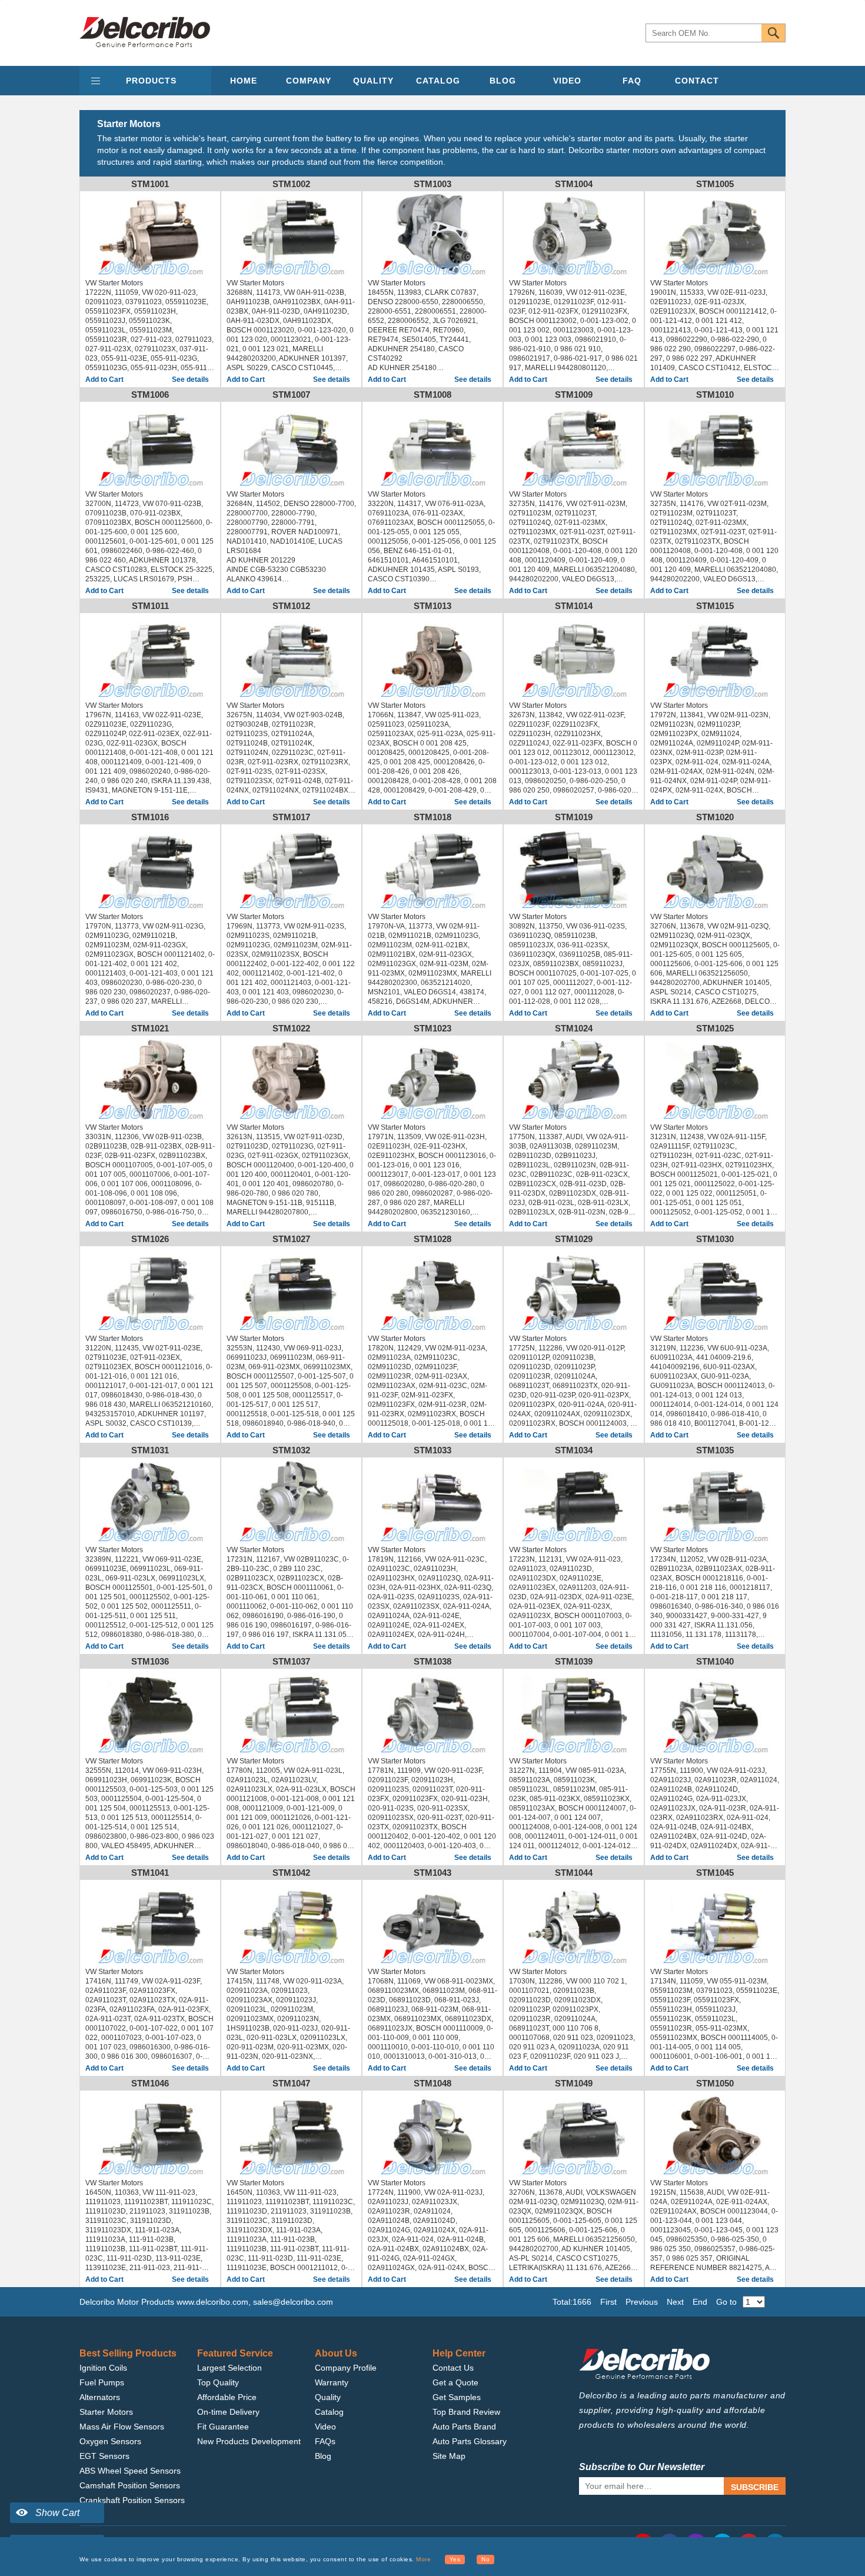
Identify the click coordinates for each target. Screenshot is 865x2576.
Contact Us (453, 2368)
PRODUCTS (151, 81)
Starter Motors (106, 2412)
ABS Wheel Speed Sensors (130, 2471)
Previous (642, 2302)
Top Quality (218, 2382)
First (608, 2302)
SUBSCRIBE (755, 2487)
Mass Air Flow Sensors (122, 2427)
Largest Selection (229, 2368)
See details (190, 380)
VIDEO (567, 81)
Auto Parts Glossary (470, 2441)
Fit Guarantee (223, 2427)
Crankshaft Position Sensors (132, 2500)
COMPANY (309, 81)
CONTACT (697, 81)
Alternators (100, 2397)
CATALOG (438, 81)
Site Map (449, 2456)
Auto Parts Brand (464, 2427)
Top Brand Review (466, 2412)
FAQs (325, 2441)
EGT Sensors (104, 2456)
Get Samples (457, 2397)
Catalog (329, 2412)
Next (675, 2302)
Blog (323, 2456)
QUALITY (373, 81)
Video (325, 2427)
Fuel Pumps (102, 2382)
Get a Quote (455, 2382)
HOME (244, 81)
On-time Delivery (228, 2412)
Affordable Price (227, 2397)
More (423, 2559)
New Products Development (249, 2441)
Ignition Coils (103, 2368)
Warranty (332, 2382)
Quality (328, 2397)
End (700, 2302)
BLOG (503, 81)
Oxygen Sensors (110, 2441)
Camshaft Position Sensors (130, 2485)
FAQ (632, 81)
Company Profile (346, 2368)
